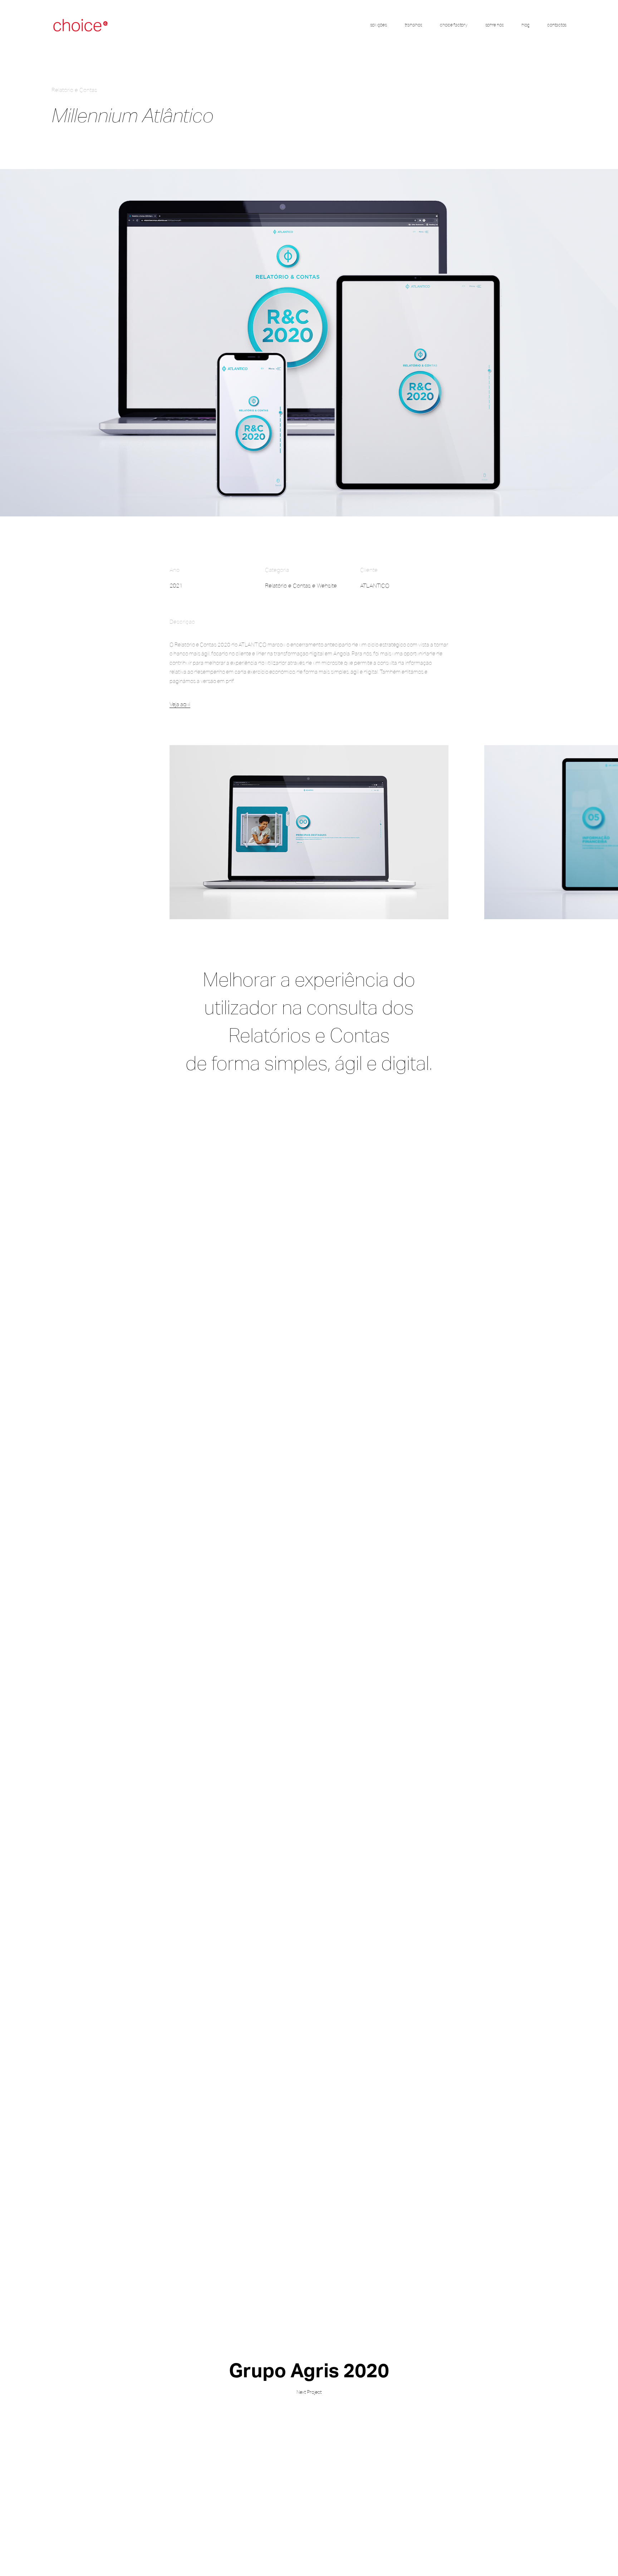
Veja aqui (180, 704)
